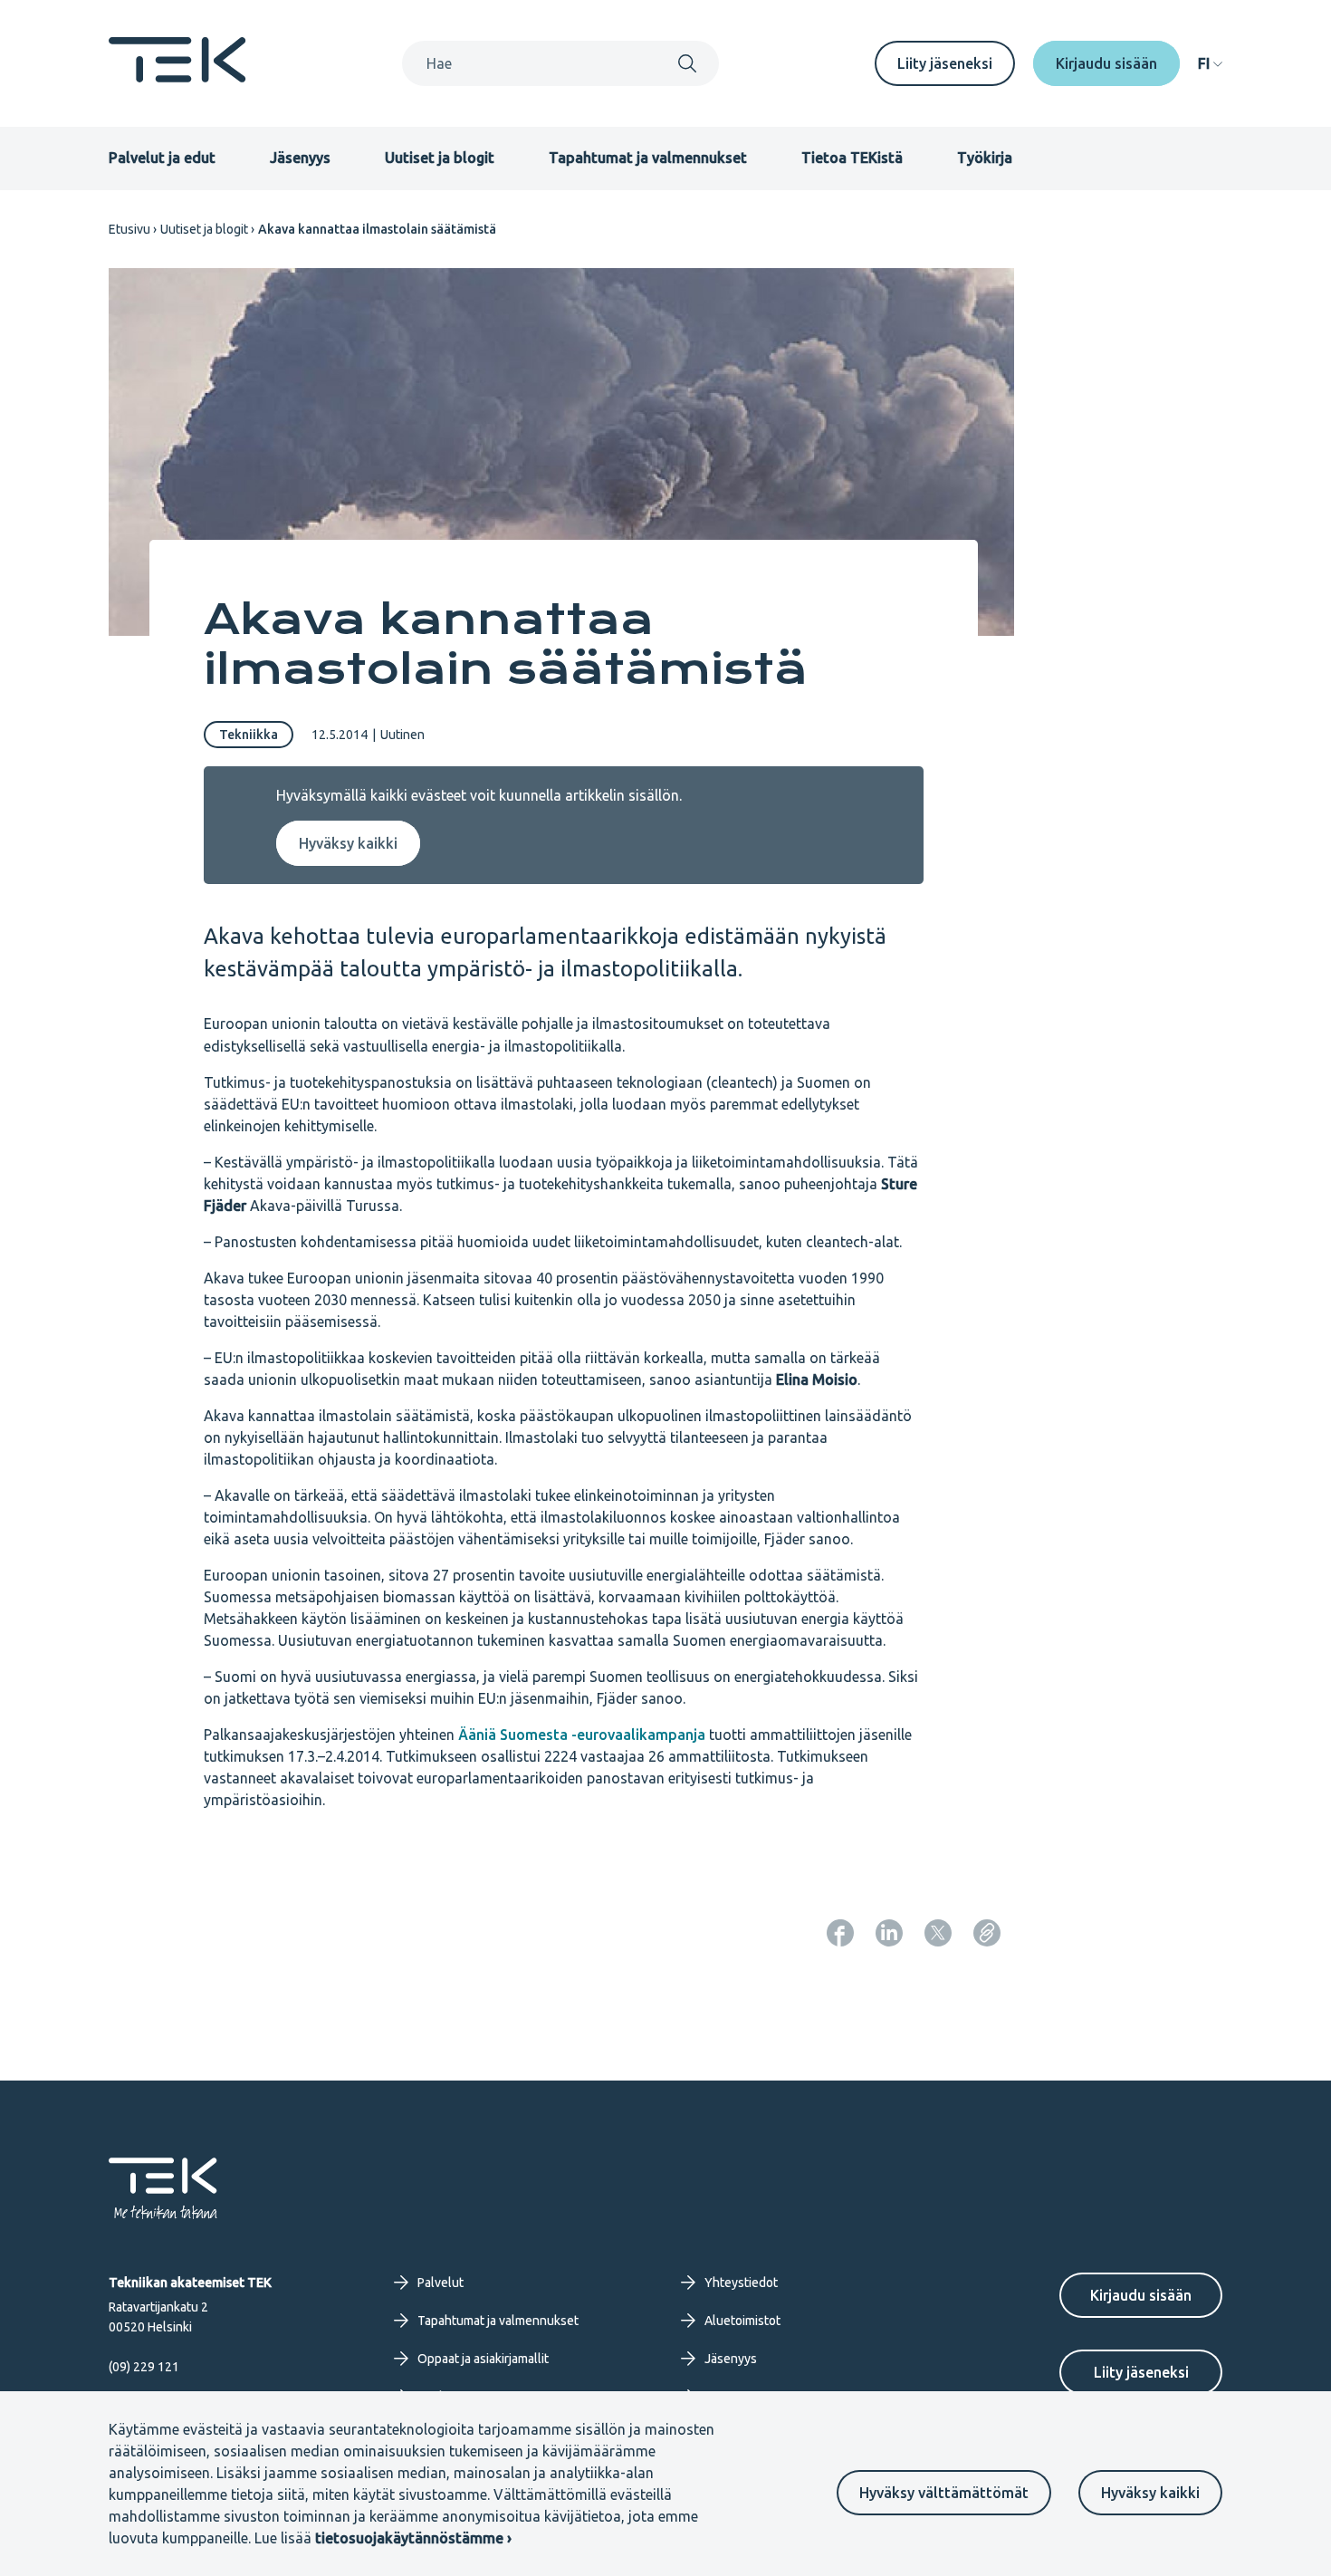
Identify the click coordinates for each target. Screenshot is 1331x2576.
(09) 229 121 (144, 2367)
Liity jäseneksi (945, 63)
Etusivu (129, 229)
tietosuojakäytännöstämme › (413, 2538)
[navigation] (1210, 63)
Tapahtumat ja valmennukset (648, 158)
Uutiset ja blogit (440, 158)
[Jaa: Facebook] (840, 1933)
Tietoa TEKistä (852, 158)
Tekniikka (249, 735)
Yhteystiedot (741, 2283)
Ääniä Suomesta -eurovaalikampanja (582, 1735)
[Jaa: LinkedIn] (889, 1933)
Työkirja (985, 158)
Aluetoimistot (742, 2321)
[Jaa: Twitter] (938, 1933)
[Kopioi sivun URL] (987, 1933)
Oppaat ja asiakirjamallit (483, 2359)
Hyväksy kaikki (1150, 2493)
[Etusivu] (177, 77)
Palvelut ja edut (162, 158)
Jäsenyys (300, 158)
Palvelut (440, 2283)
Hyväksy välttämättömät (944, 2493)
